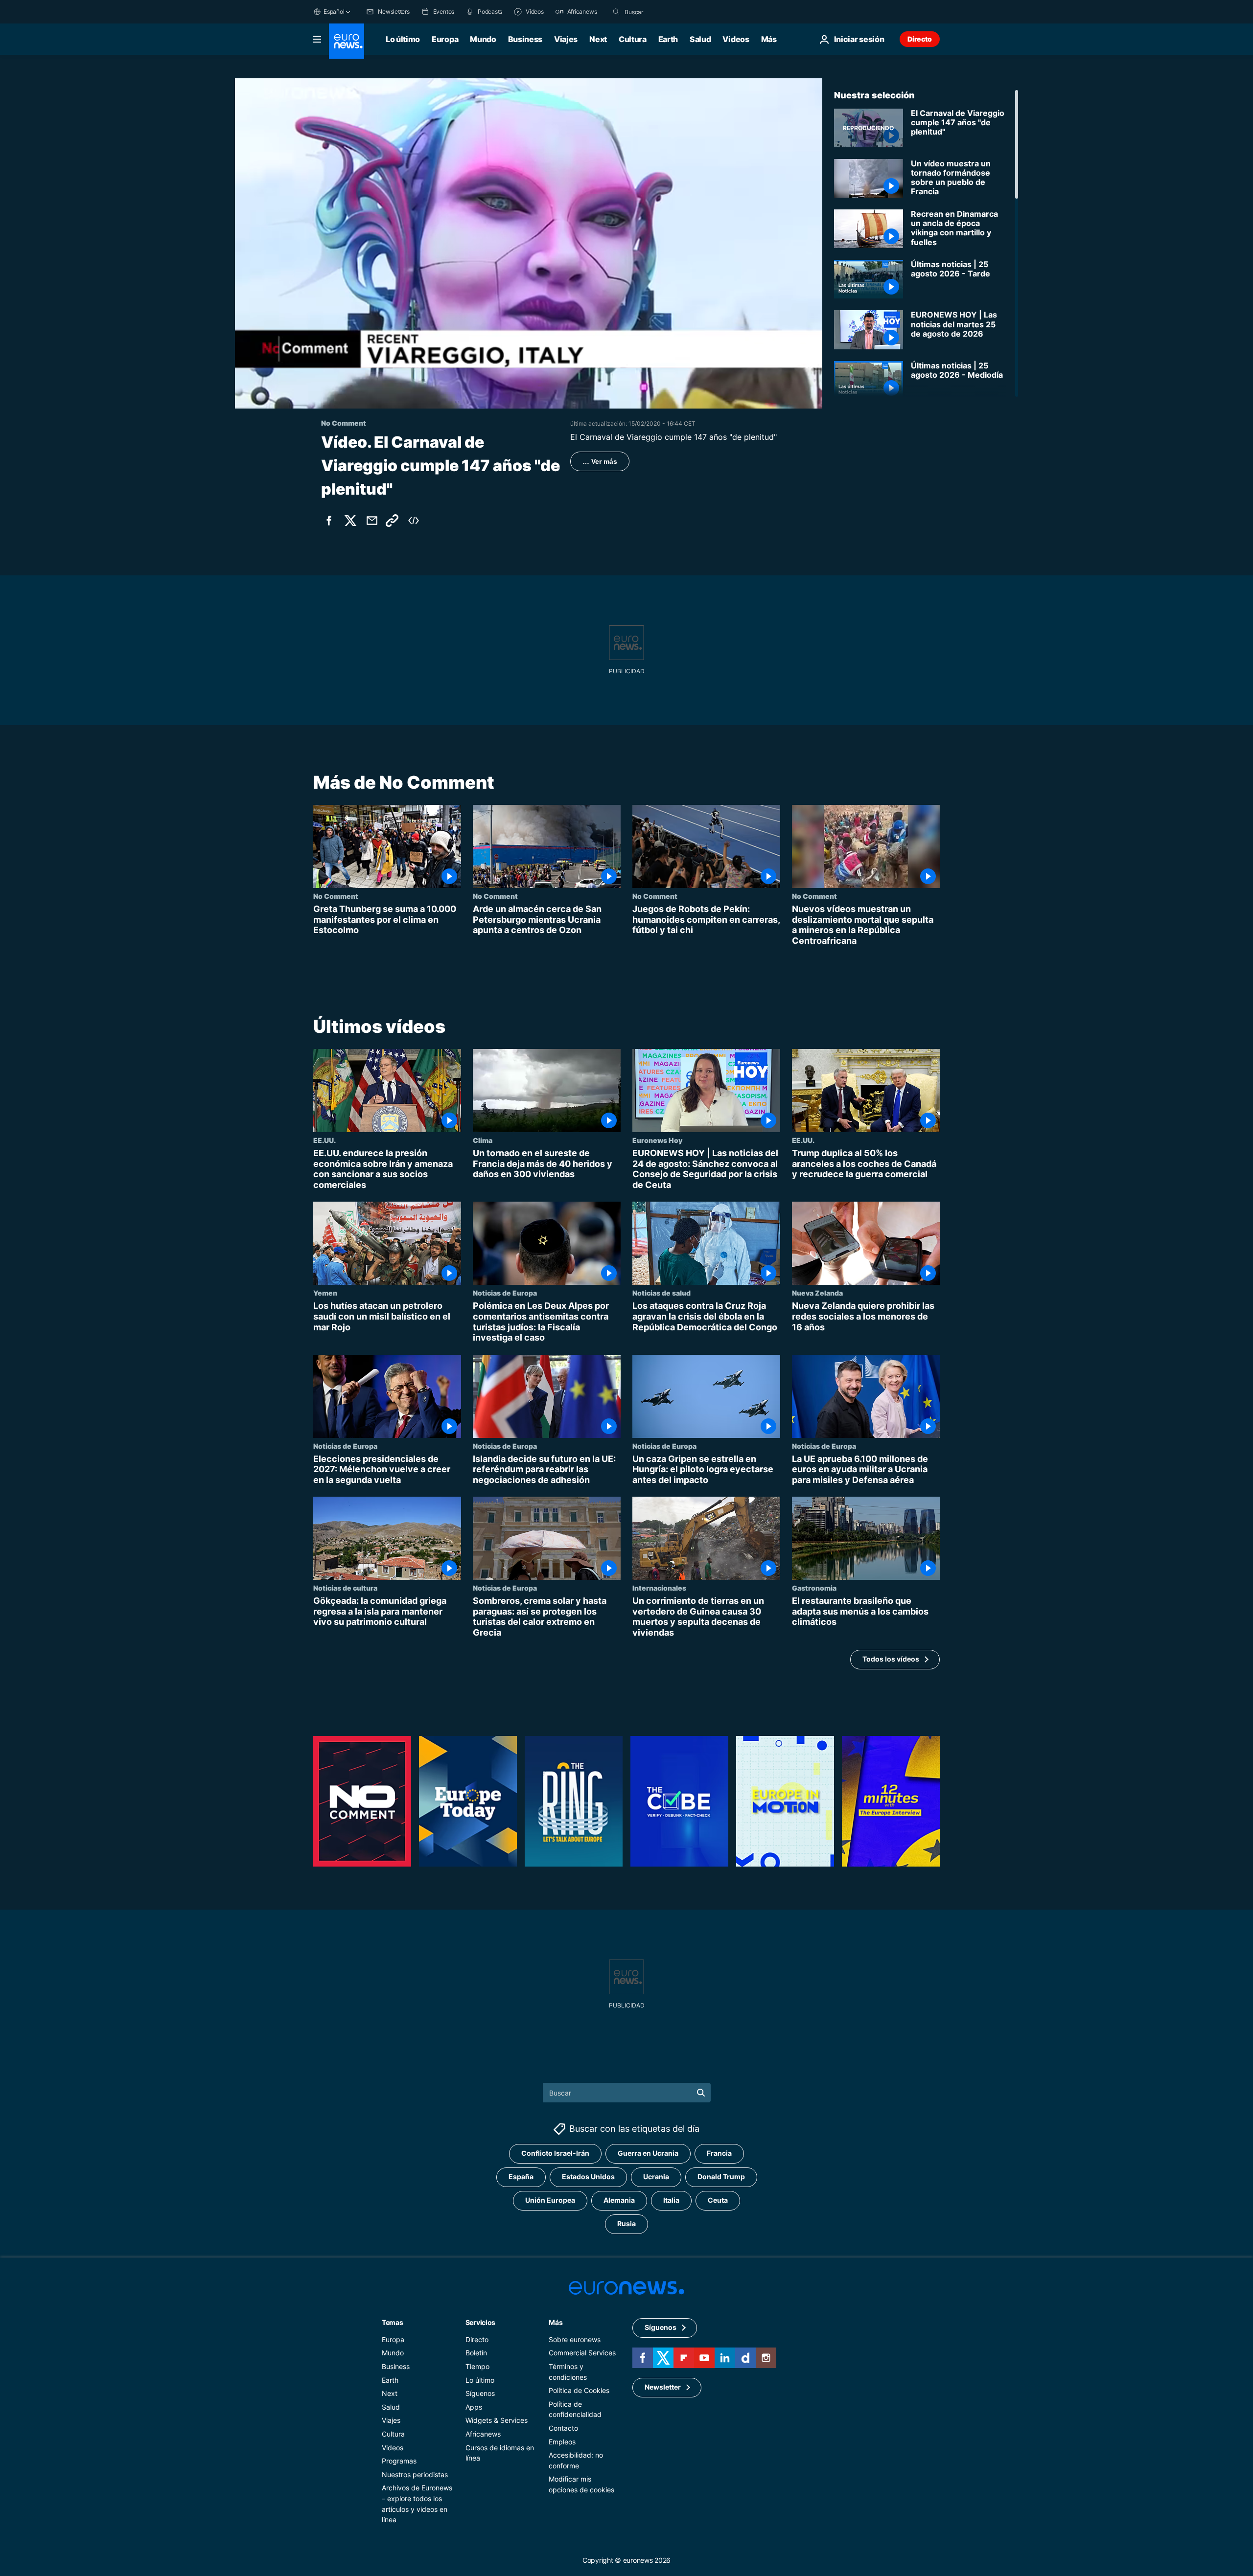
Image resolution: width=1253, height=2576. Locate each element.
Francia (719, 2153)
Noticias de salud (661, 1293)
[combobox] (666, 12)
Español (334, 11)
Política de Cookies (579, 2390)
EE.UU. (325, 1140)
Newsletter (663, 2387)
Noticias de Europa (505, 1293)
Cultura (633, 39)
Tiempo (477, 2366)
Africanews (483, 2434)
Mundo (483, 39)
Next (598, 39)
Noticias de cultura (345, 1588)
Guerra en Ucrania (648, 2153)
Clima (483, 1140)
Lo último (403, 39)
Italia (671, 2200)
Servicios (480, 2322)
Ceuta (718, 2200)
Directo (920, 39)
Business (525, 39)
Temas (393, 2322)
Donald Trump (721, 2177)
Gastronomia (814, 1588)
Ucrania (656, 2177)
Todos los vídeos (891, 1659)
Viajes (566, 39)
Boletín (476, 2353)
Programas (399, 2461)
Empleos (562, 2441)
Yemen (325, 1293)
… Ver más (600, 461)
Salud (700, 39)
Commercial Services (582, 2353)
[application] (529, 243)
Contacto (563, 2428)
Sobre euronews (575, 2339)
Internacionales (659, 1588)
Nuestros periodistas (415, 2474)
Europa (445, 39)
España (521, 2177)
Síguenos (480, 2393)
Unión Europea (550, 2200)
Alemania (619, 2200)
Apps (474, 2406)
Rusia (626, 2223)
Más (556, 2322)
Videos (736, 39)
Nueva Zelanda (817, 1293)
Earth (668, 39)
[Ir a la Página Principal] (347, 41)
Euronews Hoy (657, 1140)
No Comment (336, 896)
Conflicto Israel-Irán (555, 2153)
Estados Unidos (588, 2177)
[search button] (616, 12)
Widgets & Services (497, 2420)
